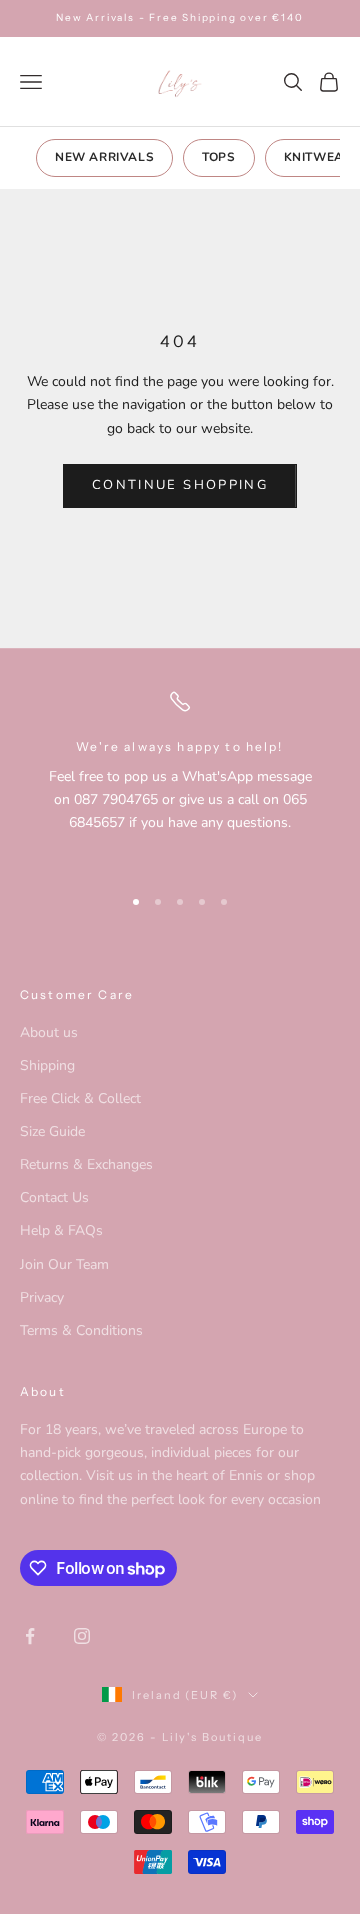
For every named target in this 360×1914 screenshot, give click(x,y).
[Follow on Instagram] (82, 1636)
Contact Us (54, 1197)
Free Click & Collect (80, 1098)
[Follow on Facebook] (30, 1636)
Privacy (42, 1297)
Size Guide (52, 1131)
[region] (180, 778)
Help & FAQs (61, 1230)
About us (49, 1032)
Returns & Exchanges (86, 1164)
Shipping (47, 1065)
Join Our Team (64, 1264)
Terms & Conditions (81, 1330)
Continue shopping (180, 485)
